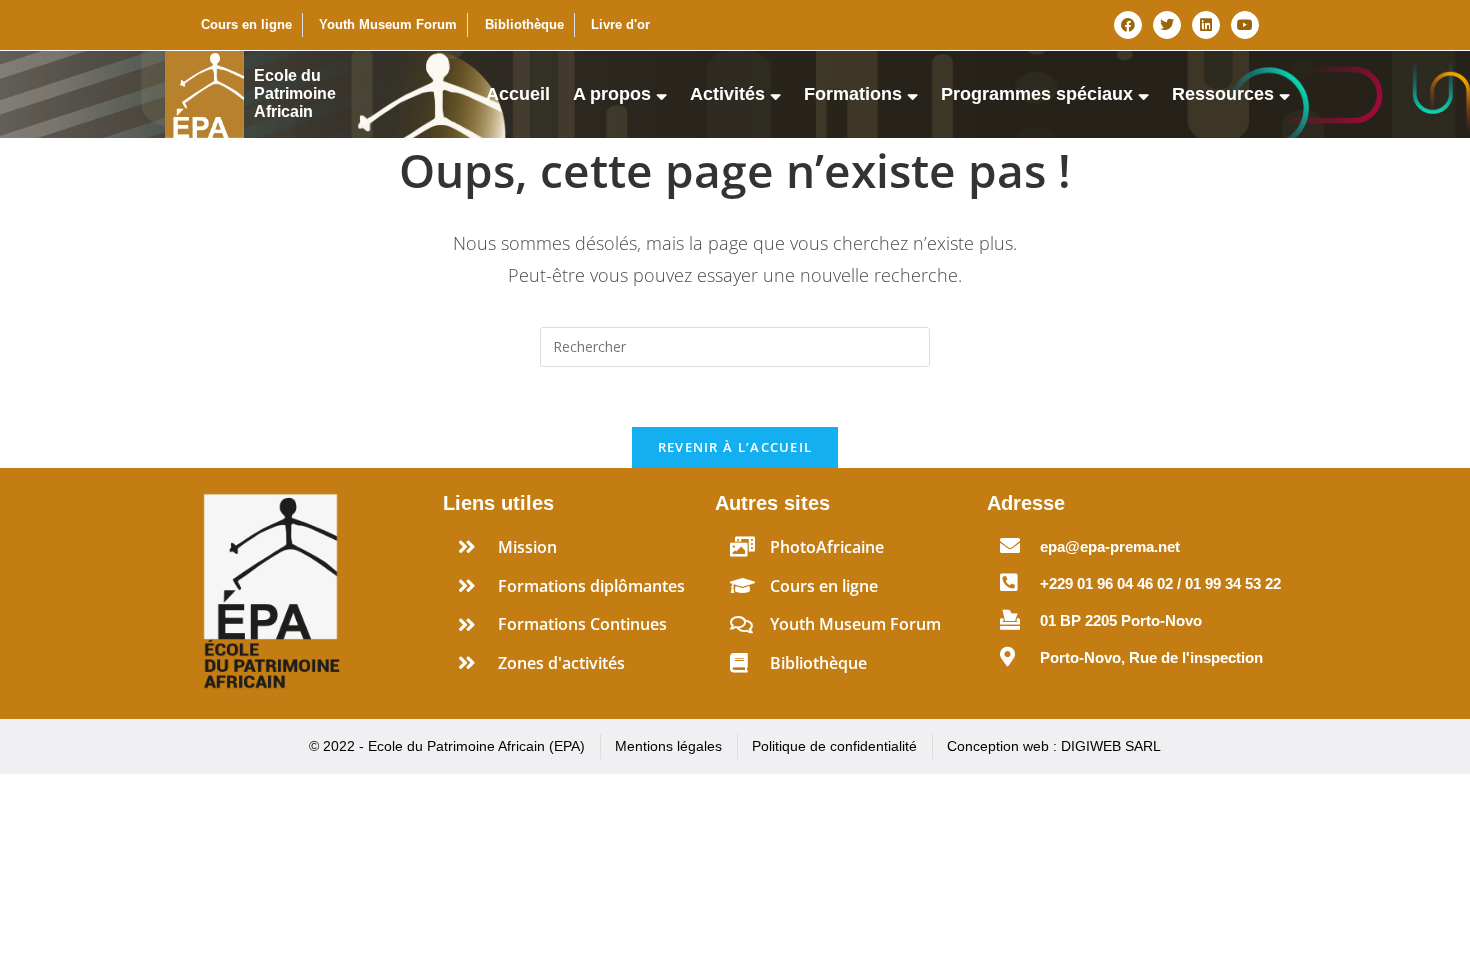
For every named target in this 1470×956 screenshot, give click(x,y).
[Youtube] (1245, 25)
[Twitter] (1167, 25)
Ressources (1223, 94)
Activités (727, 94)
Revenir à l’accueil (735, 447)
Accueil (518, 94)
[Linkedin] (1206, 25)
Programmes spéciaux (1037, 94)
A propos (612, 94)
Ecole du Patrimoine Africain (295, 93)
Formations (853, 94)
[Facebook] (1128, 25)
